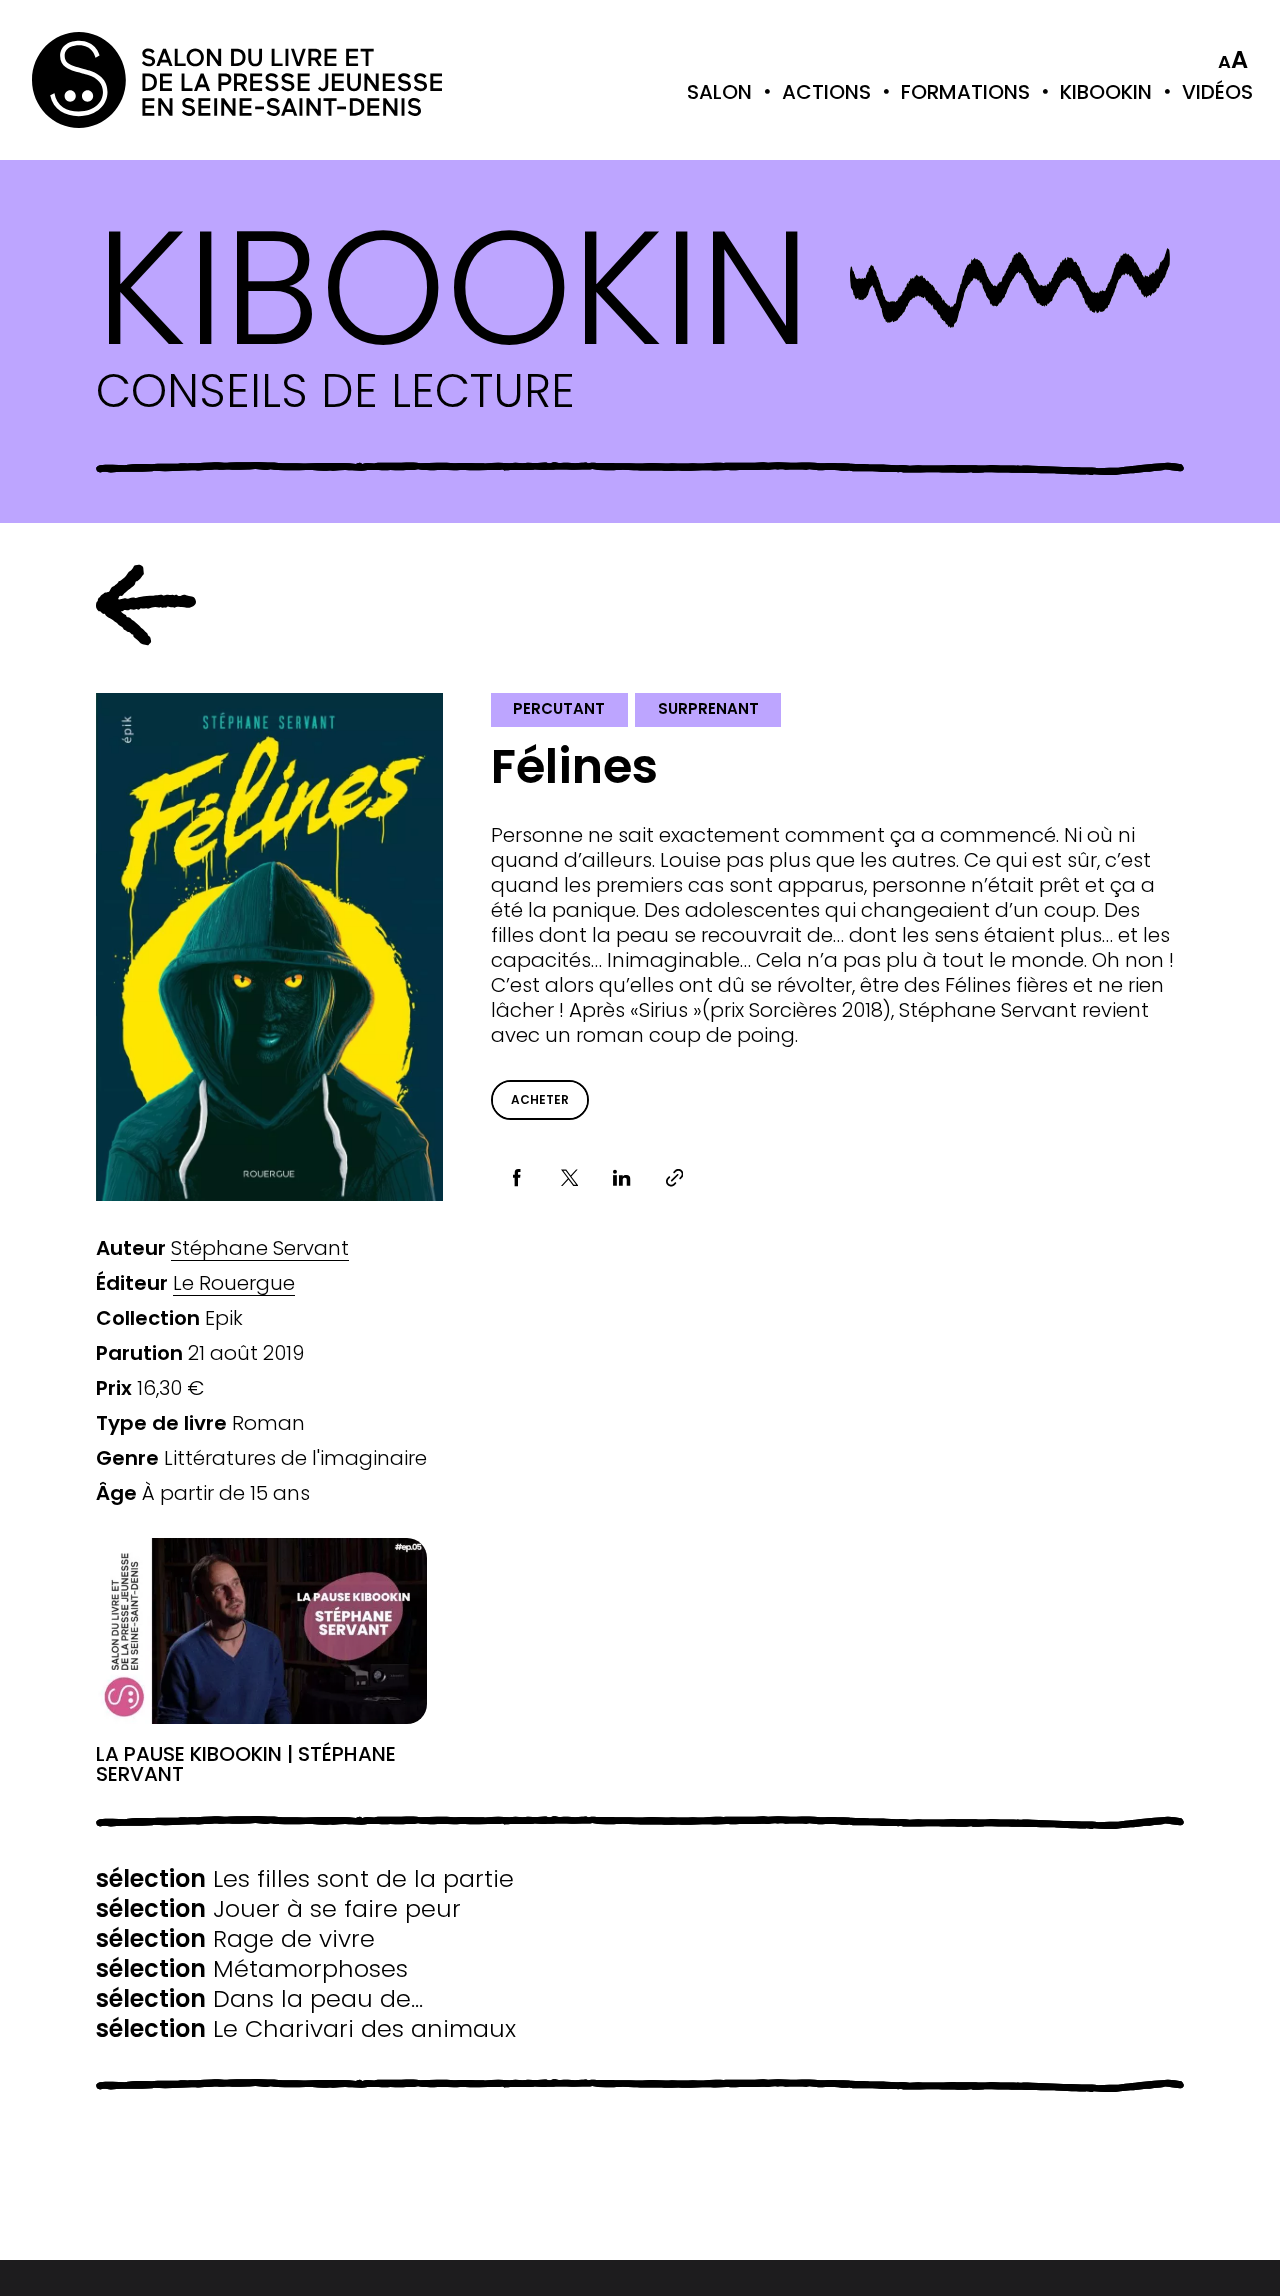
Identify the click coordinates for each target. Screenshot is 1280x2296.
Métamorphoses (252, 1969)
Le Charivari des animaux (306, 2029)
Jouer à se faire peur (278, 1909)
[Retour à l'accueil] (112, 80)
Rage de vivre (235, 1939)
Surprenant (708, 708)
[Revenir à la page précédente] (146, 605)
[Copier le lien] (674, 1178)
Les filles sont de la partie (305, 1879)
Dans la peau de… (259, 1999)
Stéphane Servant (260, 1248)
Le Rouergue (234, 1283)
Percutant (559, 708)
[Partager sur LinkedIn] (622, 1178)
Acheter (540, 1099)
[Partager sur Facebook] (517, 1178)
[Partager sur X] (569, 1178)
